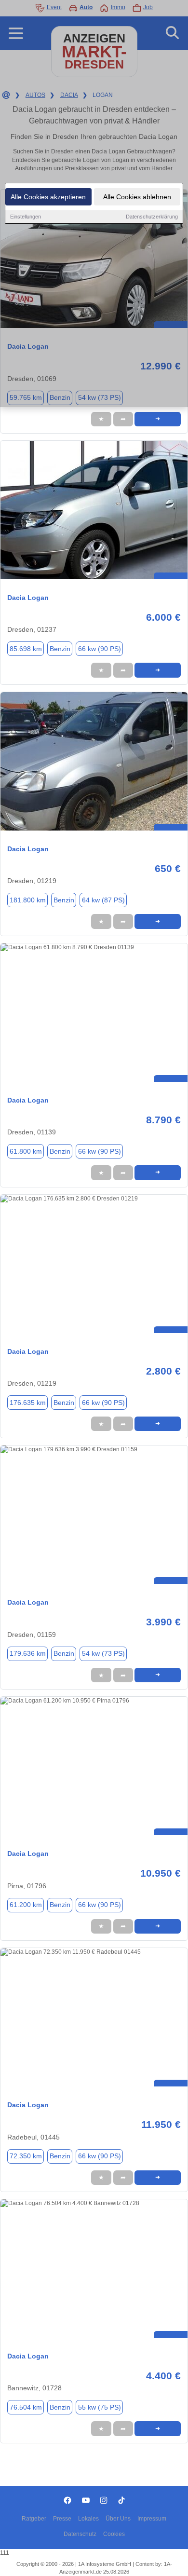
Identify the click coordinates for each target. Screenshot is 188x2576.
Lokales (88, 2519)
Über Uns (118, 2519)
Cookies (114, 2534)
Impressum (152, 2519)
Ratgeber (34, 2519)
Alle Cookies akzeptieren (48, 197)
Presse (62, 2519)
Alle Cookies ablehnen (137, 197)
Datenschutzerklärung (152, 217)
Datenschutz (80, 2534)
